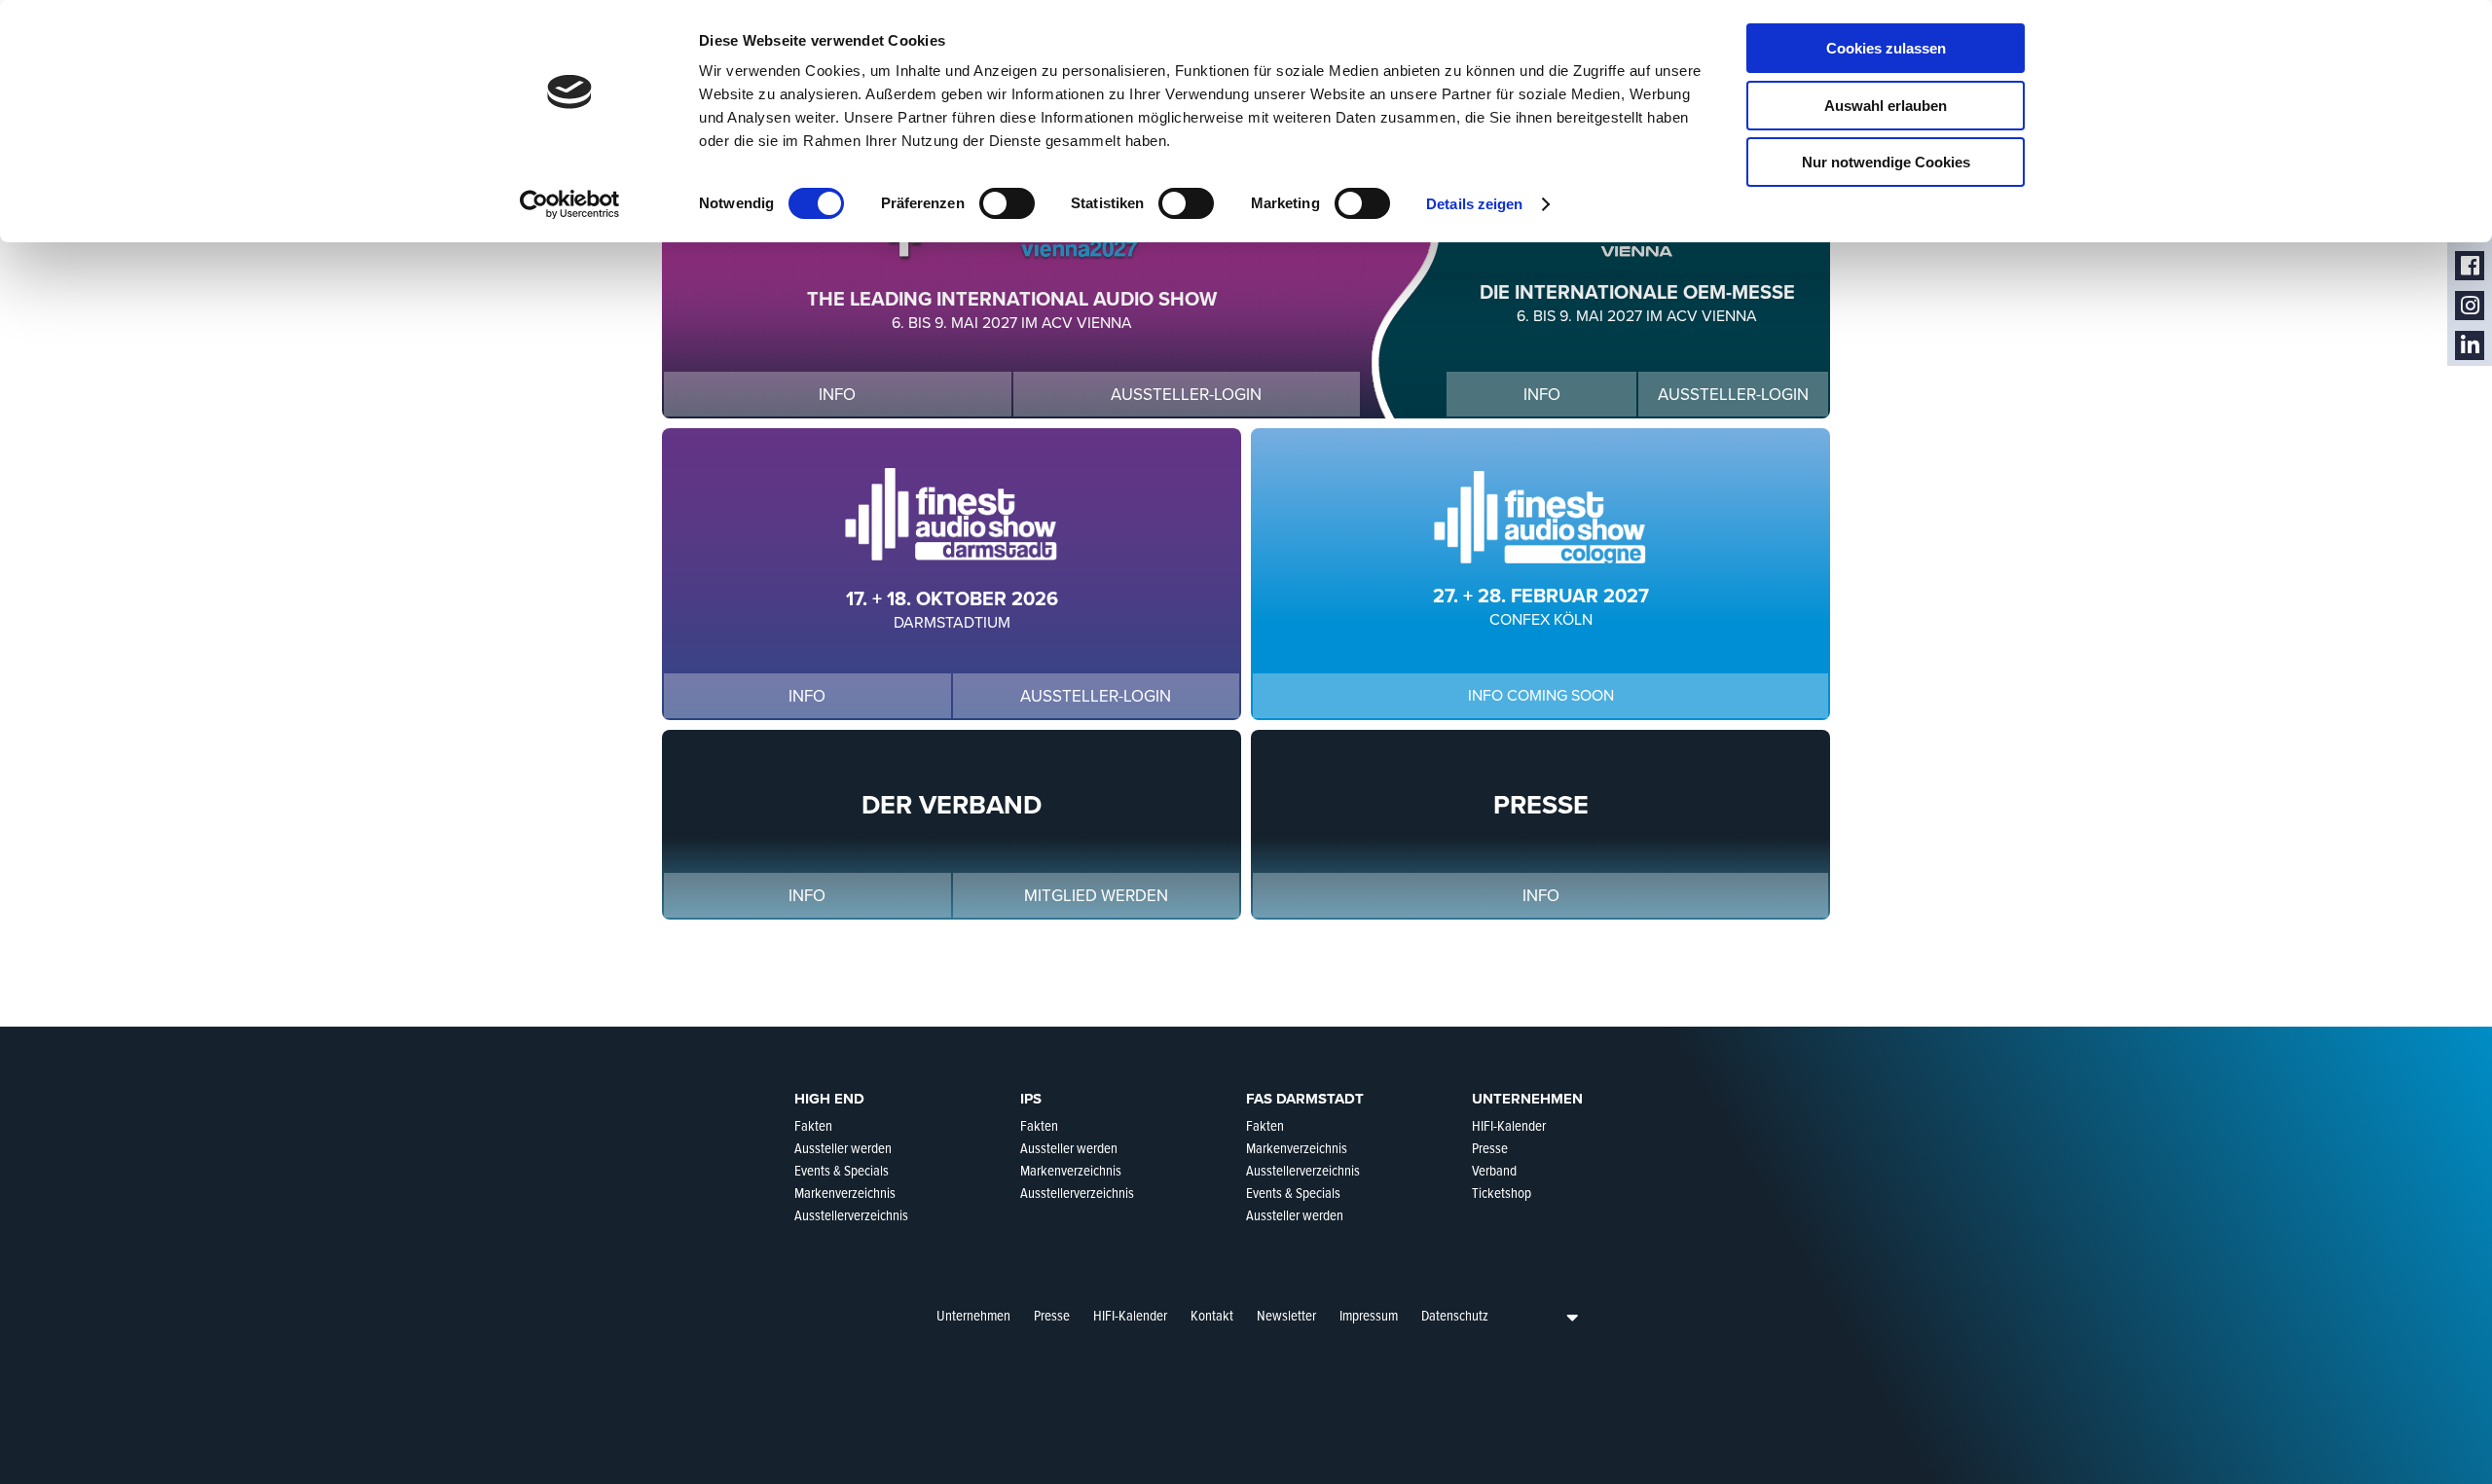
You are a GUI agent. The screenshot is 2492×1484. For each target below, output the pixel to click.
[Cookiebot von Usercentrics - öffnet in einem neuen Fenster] (570, 204)
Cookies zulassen (1886, 48)
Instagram (2470, 306)
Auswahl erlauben (1886, 106)
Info (837, 395)
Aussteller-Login (1186, 395)
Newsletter (1286, 1316)
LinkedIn (2470, 346)
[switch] (1007, 203)
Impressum (1369, 1316)
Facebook (2470, 266)
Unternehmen (973, 1316)
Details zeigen (1474, 204)
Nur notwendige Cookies (1886, 162)
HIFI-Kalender (1130, 1316)
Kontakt (1212, 1316)
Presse (1052, 1316)
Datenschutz (1455, 1316)
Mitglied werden (1096, 896)
